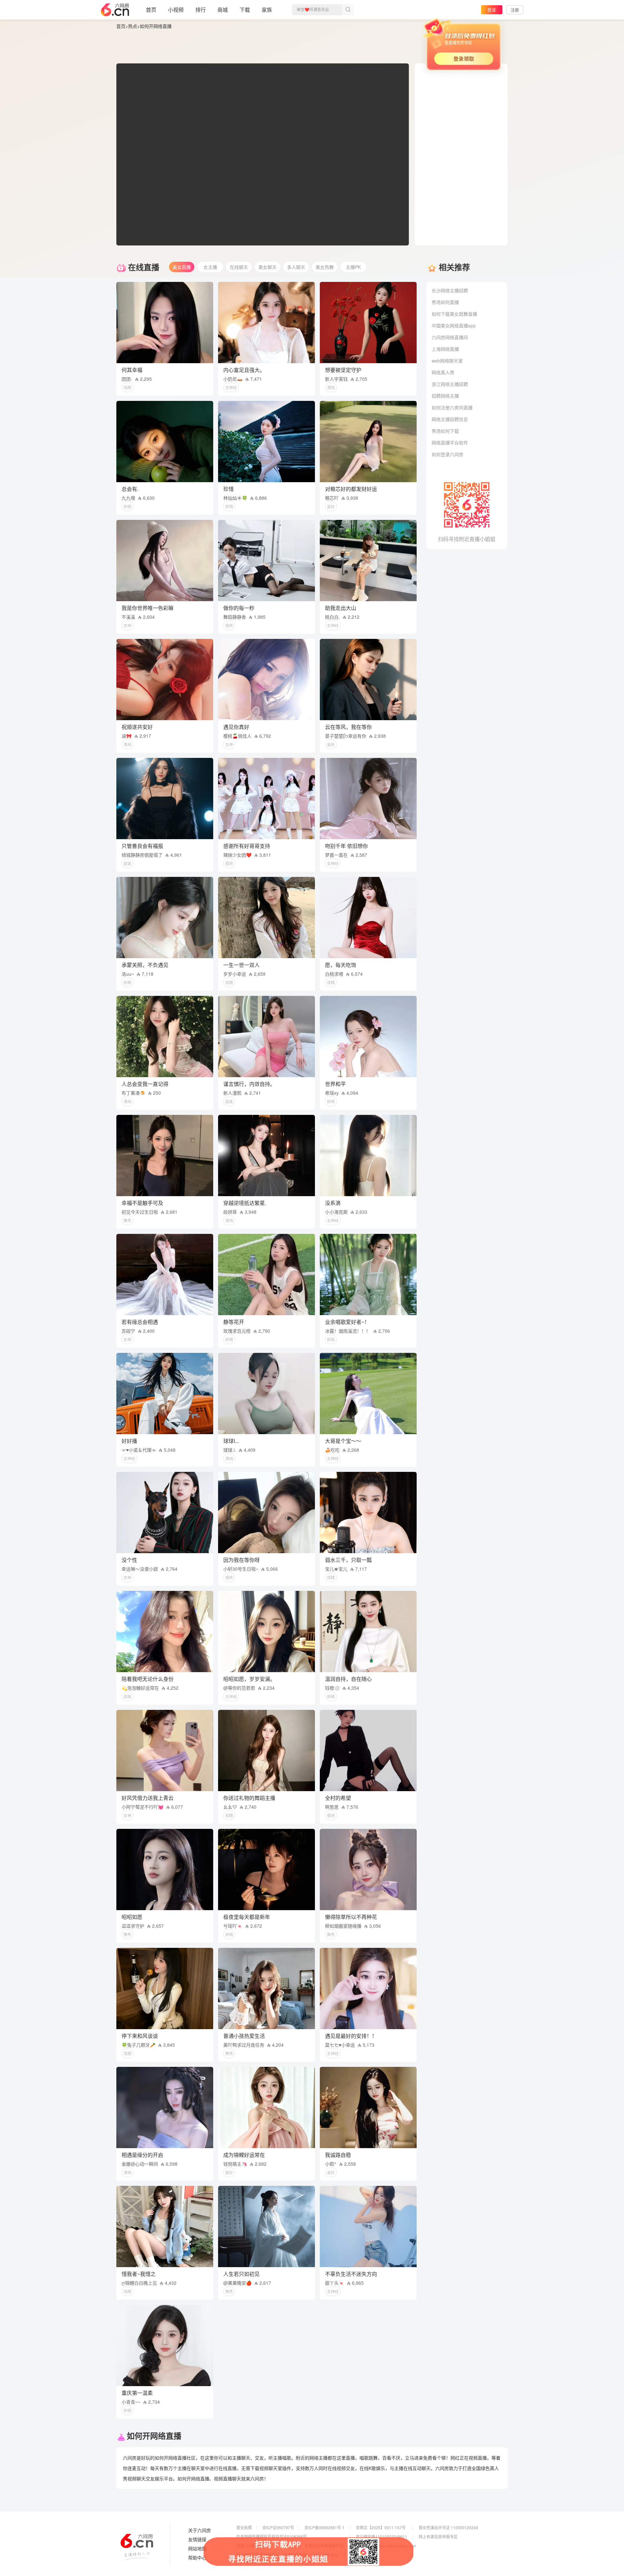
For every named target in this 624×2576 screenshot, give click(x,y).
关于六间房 (200, 2530)
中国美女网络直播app (454, 325)
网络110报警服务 (251, 2546)
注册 (515, 10)
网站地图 (197, 2549)
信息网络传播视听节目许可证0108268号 (272, 2536)
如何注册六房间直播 (452, 407)
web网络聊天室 (447, 361)
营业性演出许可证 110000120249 (448, 2527)
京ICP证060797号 (278, 2527)
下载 (245, 10)
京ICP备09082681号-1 (325, 2527)
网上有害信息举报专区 (438, 2536)
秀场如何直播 (445, 302)
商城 (223, 10)
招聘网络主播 (445, 396)
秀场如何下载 (445, 431)
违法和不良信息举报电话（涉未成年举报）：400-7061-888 (287, 2555)
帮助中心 (197, 2558)
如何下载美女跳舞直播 (454, 314)
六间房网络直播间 (450, 337)
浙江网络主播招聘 (450, 384)
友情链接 (197, 2540)
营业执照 (244, 2527)
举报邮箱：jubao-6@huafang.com (386, 2546)
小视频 (176, 10)
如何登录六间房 (448, 454)
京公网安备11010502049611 (382, 2536)
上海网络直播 (445, 349)
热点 (133, 26)
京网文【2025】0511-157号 (381, 2527)
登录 (492, 10)
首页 (151, 10)
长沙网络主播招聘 (450, 290)
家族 (267, 10)
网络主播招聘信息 (450, 419)
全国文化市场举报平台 (324, 2546)
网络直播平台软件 (450, 443)
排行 (201, 10)
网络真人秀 (443, 372)
